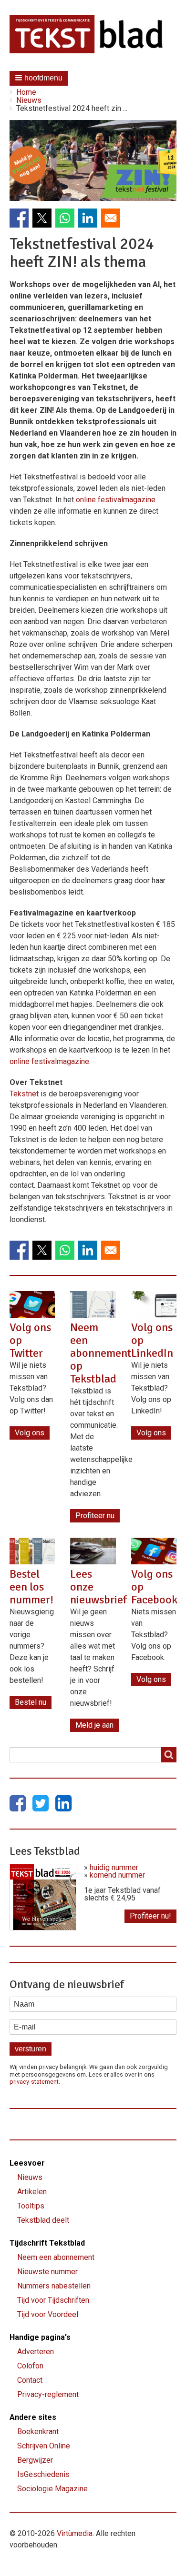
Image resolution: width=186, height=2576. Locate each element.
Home (26, 92)
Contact (30, 2380)
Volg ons (30, 1433)
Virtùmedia (75, 2533)
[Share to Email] (111, 218)
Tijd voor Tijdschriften (53, 2300)
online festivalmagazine (116, 500)
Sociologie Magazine (52, 2489)
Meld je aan (94, 1725)
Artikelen (32, 2192)
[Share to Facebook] (19, 218)
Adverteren (36, 2352)
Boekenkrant (38, 2432)
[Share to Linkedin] (88, 218)
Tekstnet (24, 1094)
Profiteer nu (95, 1516)
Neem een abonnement (56, 2257)
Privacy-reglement (48, 2394)
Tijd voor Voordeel (48, 2314)
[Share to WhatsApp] (65, 218)
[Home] (93, 34)
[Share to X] (42, 218)
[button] (39, 78)
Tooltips (31, 2206)
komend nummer (117, 1875)
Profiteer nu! (150, 1916)
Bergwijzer (35, 2460)
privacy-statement (34, 2082)
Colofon (30, 2366)
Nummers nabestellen (54, 2286)
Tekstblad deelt (43, 2220)
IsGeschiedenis (43, 2474)
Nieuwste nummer (47, 2272)
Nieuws (29, 100)
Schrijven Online (44, 2446)
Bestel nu (31, 1702)
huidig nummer (114, 1867)
